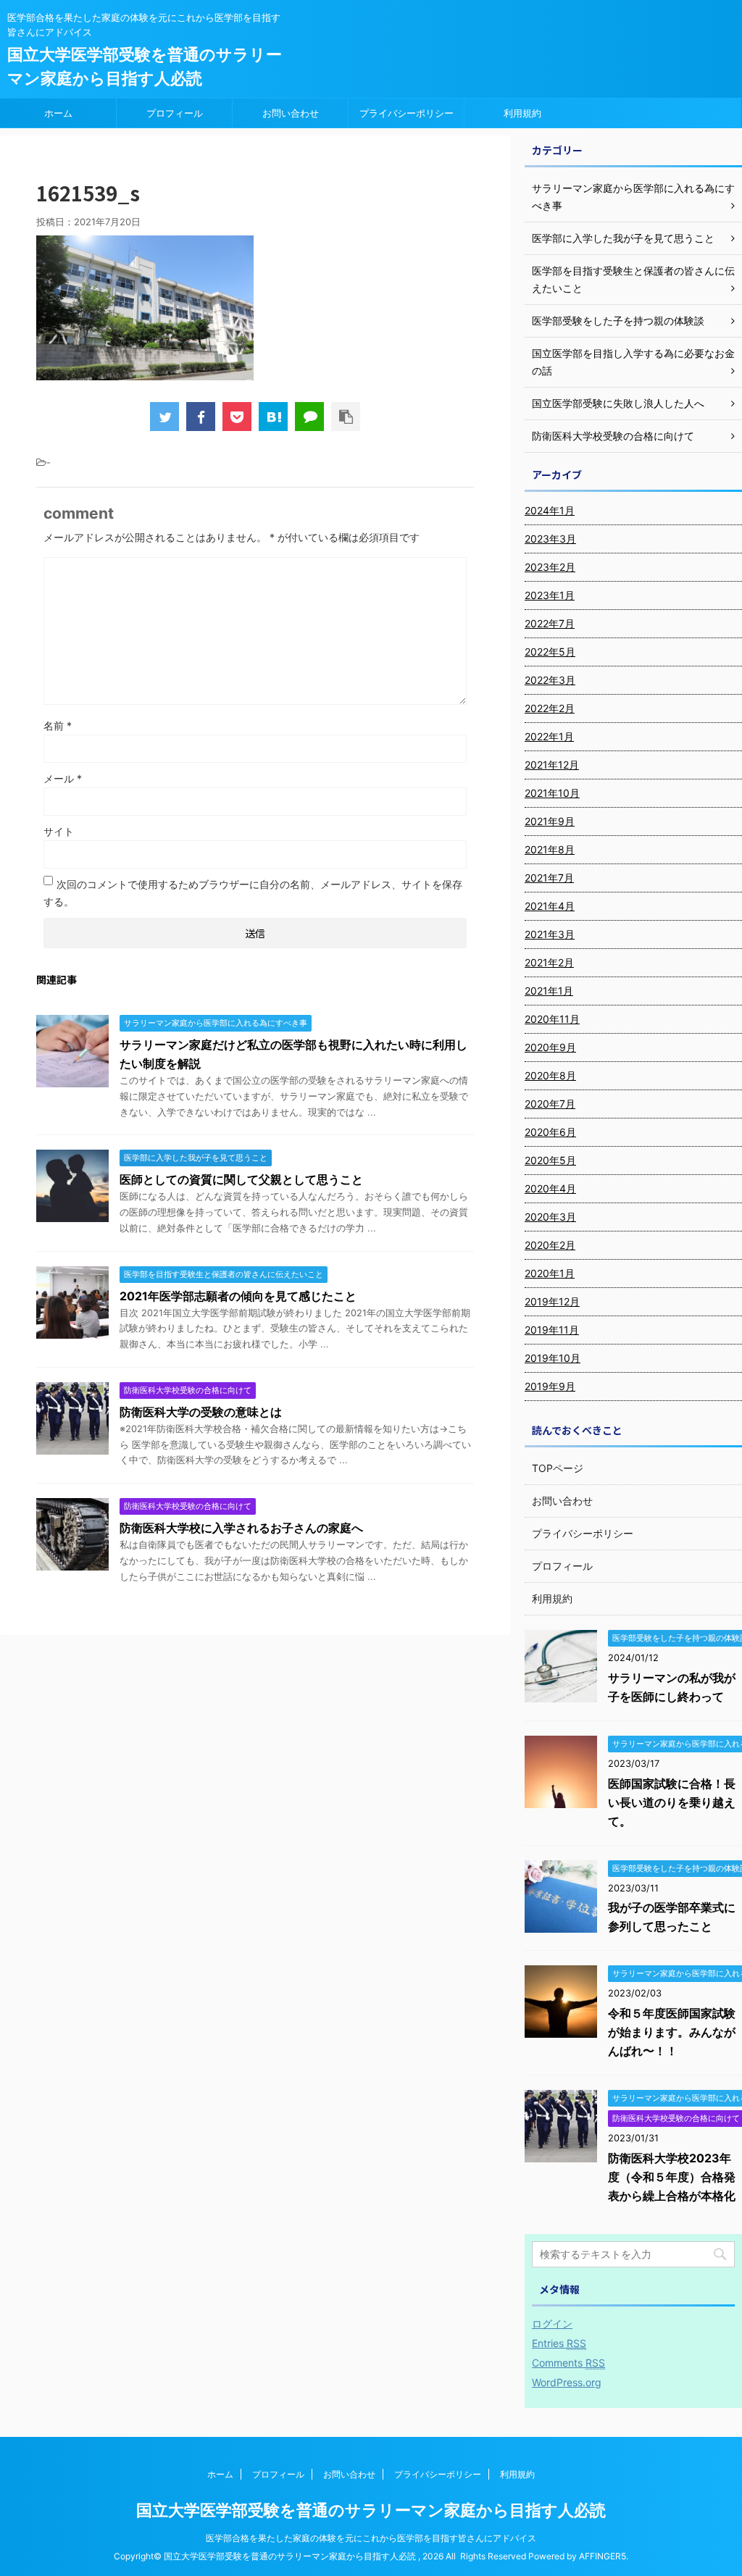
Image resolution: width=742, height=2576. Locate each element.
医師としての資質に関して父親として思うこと (241, 1179)
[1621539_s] (273, 417)
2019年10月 (553, 1358)
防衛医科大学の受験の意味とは (201, 1412)
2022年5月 (550, 652)
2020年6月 (550, 1132)
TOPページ (558, 1468)
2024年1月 (550, 510)
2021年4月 (550, 906)
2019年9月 (550, 1386)
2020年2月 (550, 1245)
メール (63, 778)
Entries (559, 2343)
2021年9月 (550, 821)
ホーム (58, 113)
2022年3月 (550, 680)
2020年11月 (552, 1019)
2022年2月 (550, 708)
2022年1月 (549, 736)
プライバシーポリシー (407, 113)
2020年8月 (550, 1075)
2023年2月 (550, 567)
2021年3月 (550, 934)
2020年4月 (550, 1188)
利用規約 (522, 113)
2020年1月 (550, 1273)
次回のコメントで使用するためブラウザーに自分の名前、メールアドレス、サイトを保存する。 (253, 893)
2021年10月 (552, 793)
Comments (568, 2363)
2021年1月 (549, 991)
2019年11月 (552, 1330)
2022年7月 (550, 623)
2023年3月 (550, 539)
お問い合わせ (291, 113)
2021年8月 (550, 849)
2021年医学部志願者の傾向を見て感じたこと (238, 1296)
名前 (58, 725)
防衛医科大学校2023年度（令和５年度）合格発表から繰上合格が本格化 (672, 2177)
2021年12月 (552, 765)
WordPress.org (567, 2382)
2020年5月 (550, 1160)
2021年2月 (549, 962)
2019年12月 (552, 1301)
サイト (59, 831)
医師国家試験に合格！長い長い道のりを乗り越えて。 (672, 1802)
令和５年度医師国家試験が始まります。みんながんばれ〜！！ (672, 2032)
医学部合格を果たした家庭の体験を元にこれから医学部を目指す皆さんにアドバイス (371, 2538)
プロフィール (175, 113)
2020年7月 (550, 1104)
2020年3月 (550, 1217)
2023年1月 (550, 595)
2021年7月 (549, 878)
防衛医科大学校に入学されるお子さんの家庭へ (241, 1528)
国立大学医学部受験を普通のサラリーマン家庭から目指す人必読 (371, 2510)
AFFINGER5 (603, 2556)
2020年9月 (550, 1047)
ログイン (552, 2324)
